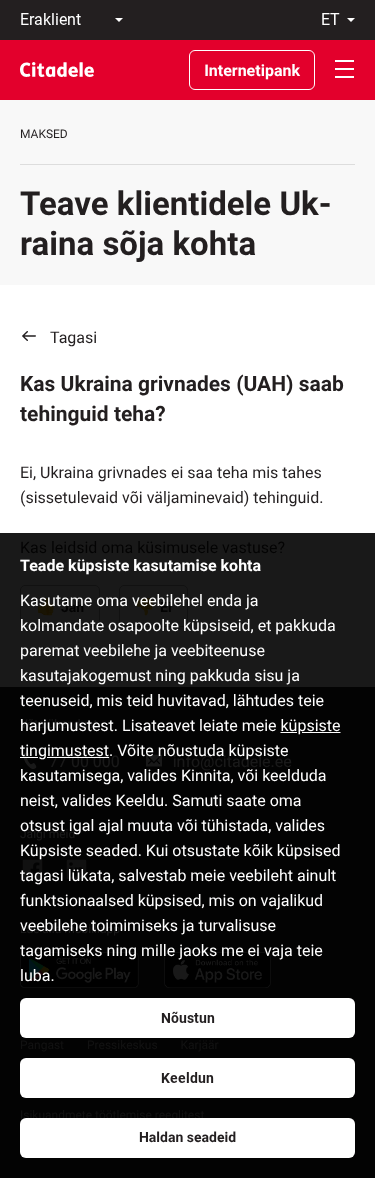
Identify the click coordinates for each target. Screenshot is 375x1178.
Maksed (44, 134)
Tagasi (73, 337)
